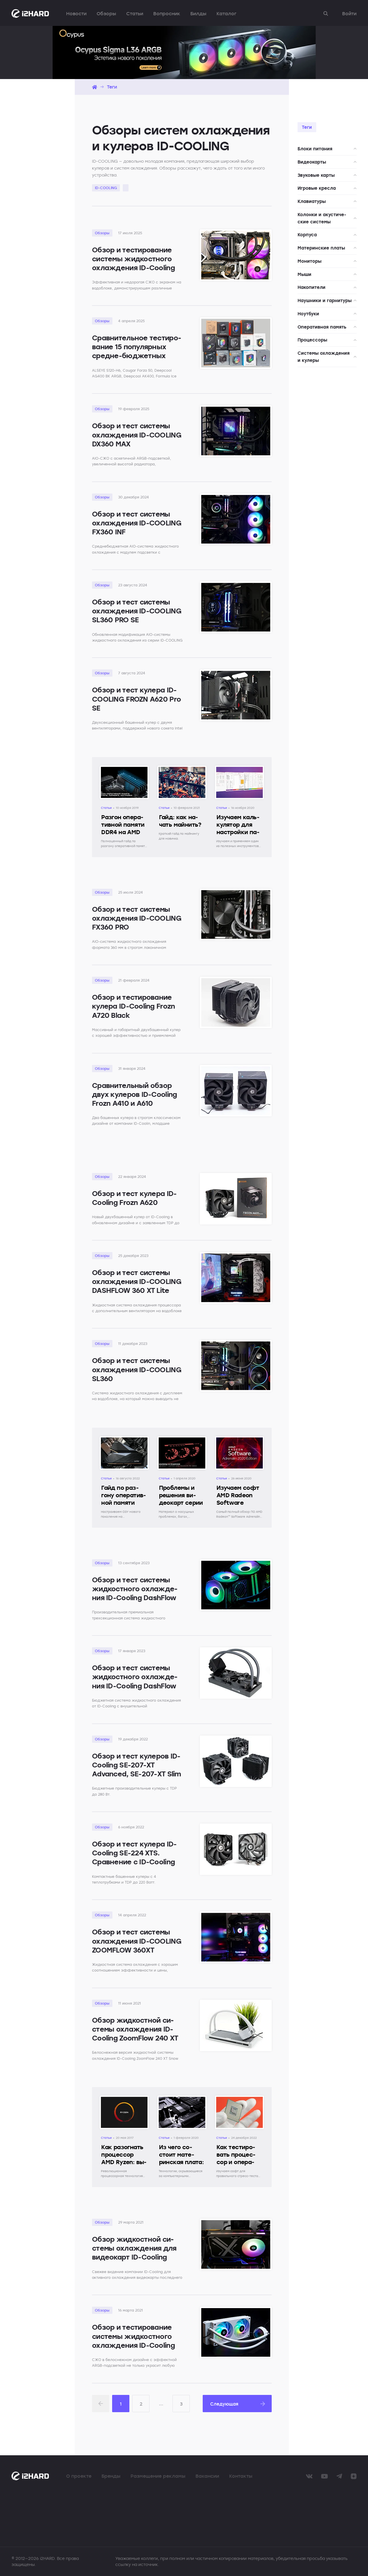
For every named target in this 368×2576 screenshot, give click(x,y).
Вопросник (167, 14)
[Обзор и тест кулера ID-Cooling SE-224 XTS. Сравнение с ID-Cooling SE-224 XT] (236, 1849)
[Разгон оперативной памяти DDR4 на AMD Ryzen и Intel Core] (124, 771)
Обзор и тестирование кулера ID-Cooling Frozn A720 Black (133, 1006)
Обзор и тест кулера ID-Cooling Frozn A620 (134, 1198)
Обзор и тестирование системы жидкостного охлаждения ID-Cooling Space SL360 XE (133, 263)
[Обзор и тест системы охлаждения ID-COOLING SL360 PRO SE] (236, 607)
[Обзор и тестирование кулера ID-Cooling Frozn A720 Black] (236, 1002)
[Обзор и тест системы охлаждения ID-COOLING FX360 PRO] (236, 914)
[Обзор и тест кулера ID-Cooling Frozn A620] (236, 1199)
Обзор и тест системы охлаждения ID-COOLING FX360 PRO (137, 918)
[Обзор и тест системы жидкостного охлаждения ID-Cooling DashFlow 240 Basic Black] (236, 1673)
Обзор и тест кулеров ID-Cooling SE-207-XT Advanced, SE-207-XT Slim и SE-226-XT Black (137, 1769)
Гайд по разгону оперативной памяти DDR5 (124, 1499)
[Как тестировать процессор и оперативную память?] (239, 2101)
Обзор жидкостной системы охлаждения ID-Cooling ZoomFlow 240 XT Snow (135, 2033)
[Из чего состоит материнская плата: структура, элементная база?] (182, 2101)
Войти (349, 14)
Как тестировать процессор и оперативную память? (236, 2162)
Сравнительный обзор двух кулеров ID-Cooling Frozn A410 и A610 (134, 1094)
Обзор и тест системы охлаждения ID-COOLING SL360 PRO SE (137, 611)
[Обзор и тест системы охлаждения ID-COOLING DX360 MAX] (236, 431)
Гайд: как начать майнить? (180, 821)
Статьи (135, 14)
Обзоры (106, 14)
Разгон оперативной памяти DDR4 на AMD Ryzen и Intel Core (123, 832)
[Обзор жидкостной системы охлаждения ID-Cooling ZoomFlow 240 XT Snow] (236, 2025)
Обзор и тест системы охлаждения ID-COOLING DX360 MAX (137, 434)
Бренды (111, 2476)
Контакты (241, 2476)
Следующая (224, 2404)
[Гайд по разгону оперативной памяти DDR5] (124, 1442)
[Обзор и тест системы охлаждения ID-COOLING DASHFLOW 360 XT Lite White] (236, 1278)
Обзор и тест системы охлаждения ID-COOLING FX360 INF (137, 523)
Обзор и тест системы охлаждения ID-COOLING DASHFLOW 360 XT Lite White (137, 1286)
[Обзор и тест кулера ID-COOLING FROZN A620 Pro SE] (236, 695)
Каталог (226, 14)
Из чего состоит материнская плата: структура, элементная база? (182, 2166)
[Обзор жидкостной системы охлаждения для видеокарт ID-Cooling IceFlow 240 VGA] (236, 2244)
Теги (112, 87)
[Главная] (95, 87)
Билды (198, 14)
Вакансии (207, 2476)
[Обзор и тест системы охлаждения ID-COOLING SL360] (236, 1366)
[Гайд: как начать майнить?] (182, 771)
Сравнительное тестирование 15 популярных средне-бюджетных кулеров (137, 351)
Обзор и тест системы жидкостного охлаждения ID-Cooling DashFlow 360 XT (135, 1593)
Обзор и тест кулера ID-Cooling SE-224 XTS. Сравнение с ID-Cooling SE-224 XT (134, 1857)
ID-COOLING (106, 188)
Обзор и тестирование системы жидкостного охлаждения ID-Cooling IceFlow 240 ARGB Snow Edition (133, 2345)
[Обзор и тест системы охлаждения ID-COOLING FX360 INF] (236, 519)
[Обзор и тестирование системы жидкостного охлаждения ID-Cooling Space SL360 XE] (236, 255)
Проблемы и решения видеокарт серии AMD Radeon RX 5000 (182, 1503)
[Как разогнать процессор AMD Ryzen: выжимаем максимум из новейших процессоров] (124, 2101)
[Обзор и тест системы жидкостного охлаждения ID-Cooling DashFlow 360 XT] (236, 1585)
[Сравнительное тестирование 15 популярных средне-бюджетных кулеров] (236, 343)
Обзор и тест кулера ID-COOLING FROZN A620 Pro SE (136, 699)
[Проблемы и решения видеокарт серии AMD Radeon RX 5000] (182, 1442)
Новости (76, 14)
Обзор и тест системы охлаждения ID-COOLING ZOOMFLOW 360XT (137, 1941)
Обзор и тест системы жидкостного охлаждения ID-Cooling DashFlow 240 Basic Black (135, 1681)
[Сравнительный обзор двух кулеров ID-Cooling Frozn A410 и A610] (236, 1091)
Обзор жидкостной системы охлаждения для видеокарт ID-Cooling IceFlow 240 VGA (134, 2252)
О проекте (79, 2476)
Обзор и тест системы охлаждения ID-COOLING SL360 (137, 1369)
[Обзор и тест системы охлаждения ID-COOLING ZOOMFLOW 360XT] (236, 1937)
